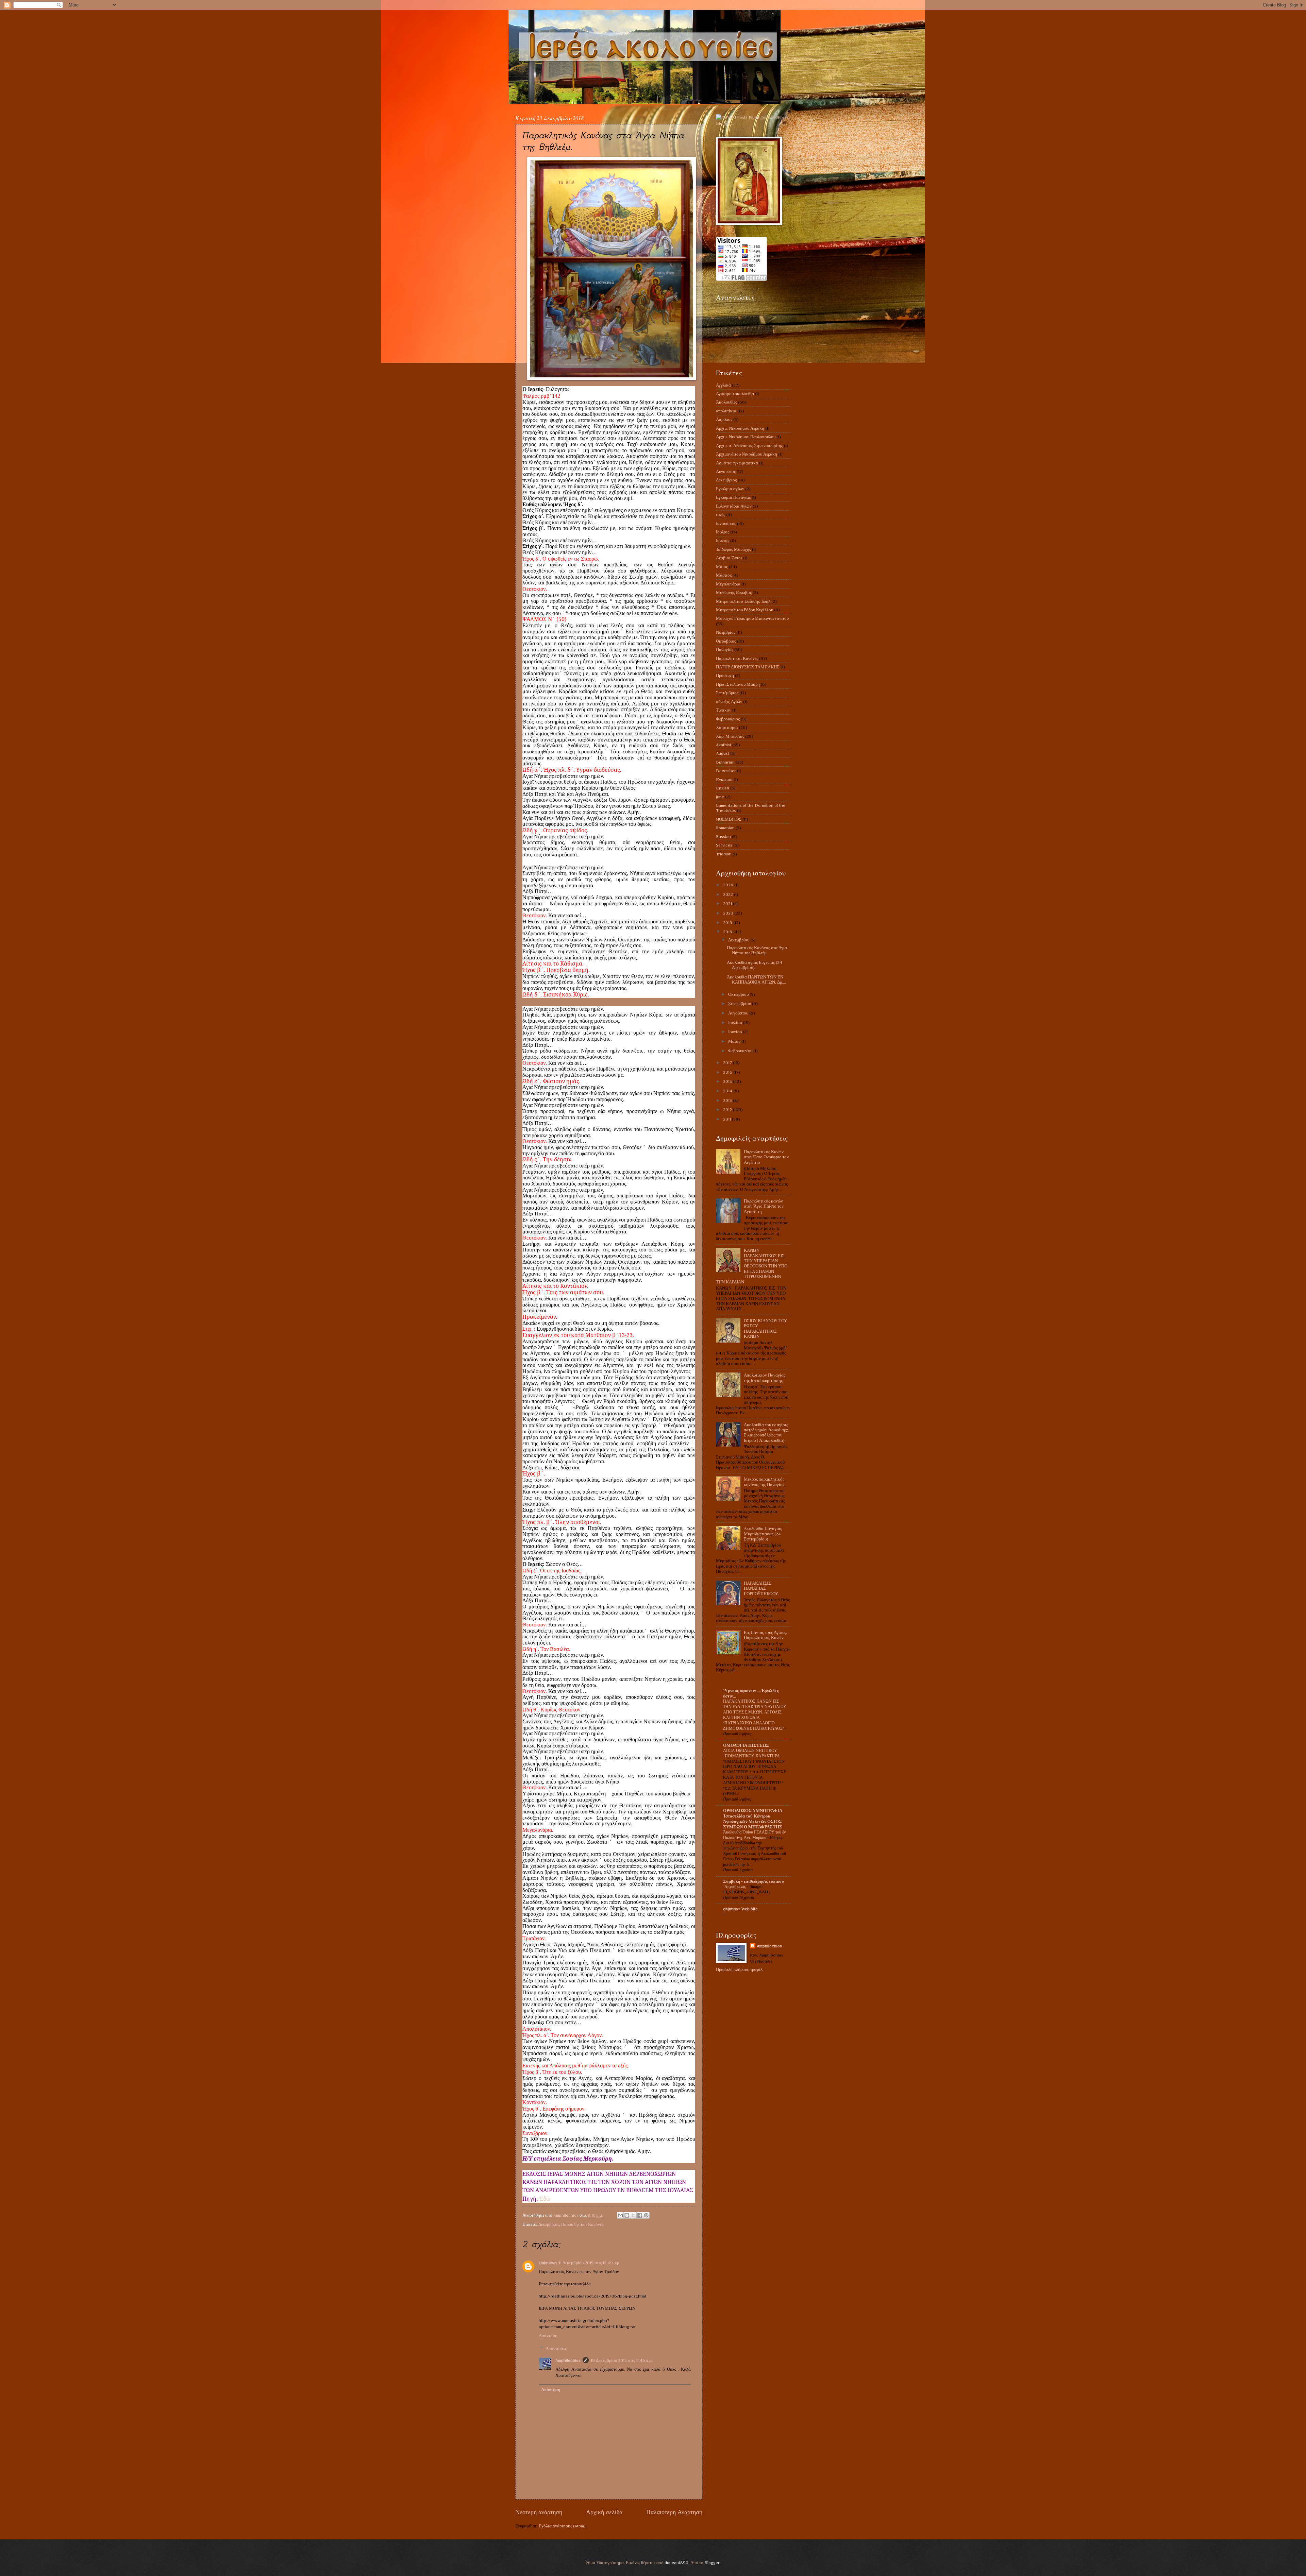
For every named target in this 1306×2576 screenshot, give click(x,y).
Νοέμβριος (726, 632)
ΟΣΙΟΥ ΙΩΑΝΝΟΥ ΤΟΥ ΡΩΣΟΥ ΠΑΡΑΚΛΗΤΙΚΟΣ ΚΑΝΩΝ (765, 1328)
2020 (729, 913)
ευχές (721, 515)
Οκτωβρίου (739, 994)
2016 (728, 1072)
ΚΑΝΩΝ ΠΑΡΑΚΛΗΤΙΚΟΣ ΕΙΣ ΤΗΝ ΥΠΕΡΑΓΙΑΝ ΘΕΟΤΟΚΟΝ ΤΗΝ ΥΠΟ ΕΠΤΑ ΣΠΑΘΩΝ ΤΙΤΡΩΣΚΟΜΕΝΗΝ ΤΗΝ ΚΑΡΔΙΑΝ (752, 1266)
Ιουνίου (735, 1032)
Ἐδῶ (545, 2199)
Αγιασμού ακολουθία (735, 394)
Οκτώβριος (726, 641)
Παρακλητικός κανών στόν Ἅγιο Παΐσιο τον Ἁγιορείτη (764, 1206)
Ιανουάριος (726, 523)
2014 (728, 1091)
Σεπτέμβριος (727, 693)
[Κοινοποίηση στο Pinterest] (646, 2215)
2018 (728, 932)
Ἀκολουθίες (726, 402)
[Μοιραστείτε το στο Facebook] (640, 2215)
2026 (729, 885)
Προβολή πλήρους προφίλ (739, 1969)
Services (724, 845)
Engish (723, 788)
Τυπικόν (724, 710)
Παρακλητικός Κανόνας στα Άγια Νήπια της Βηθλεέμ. (757, 950)
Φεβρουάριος (728, 719)
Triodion (724, 854)
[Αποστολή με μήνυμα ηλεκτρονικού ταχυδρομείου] (620, 2215)
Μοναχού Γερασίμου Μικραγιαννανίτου (752, 618)
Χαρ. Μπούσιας (730, 736)
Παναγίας (725, 650)
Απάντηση (548, 2335)
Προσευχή (725, 675)
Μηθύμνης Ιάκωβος (734, 592)
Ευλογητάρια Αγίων (734, 506)
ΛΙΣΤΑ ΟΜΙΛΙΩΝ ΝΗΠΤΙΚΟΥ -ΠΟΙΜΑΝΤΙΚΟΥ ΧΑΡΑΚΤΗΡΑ (752, 1753)
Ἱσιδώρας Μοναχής (733, 549)
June (720, 797)
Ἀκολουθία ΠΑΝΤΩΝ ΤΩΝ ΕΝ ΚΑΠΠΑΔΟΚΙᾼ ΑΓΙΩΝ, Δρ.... (756, 979)
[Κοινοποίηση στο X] (633, 2215)
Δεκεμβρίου (739, 940)
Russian (723, 837)
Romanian (725, 828)
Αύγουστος (726, 471)
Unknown (548, 2263)
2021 (728, 903)
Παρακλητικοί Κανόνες (582, 2224)
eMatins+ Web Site (740, 1909)
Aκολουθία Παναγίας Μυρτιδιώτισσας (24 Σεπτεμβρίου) (763, 1534)
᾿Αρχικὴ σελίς (735, 1887)
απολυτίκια (726, 411)
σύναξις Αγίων (729, 702)
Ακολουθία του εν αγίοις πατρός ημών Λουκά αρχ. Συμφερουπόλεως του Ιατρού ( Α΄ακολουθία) (766, 1432)
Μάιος (722, 567)
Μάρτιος (724, 575)
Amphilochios (568, 2360)
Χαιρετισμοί (727, 727)
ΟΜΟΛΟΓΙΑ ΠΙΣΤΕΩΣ (746, 1745)
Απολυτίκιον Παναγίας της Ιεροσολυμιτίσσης (765, 1378)
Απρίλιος (724, 419)
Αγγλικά (723, 385)
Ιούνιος (723, 540)
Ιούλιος (723, 532)
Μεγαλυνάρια (728, 584)
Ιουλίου (735, 1022)
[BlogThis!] (627, 2215)
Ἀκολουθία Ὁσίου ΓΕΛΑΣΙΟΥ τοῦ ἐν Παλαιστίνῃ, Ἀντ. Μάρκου (754, 1835)
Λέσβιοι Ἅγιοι (729, 558)
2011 (727, 1119)
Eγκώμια (724, 779)
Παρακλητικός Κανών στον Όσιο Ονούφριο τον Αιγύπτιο (766, 1157)
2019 (728, 923)
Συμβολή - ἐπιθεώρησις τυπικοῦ (754, 1881)
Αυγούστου (739, 1013)
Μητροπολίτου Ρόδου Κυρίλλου (744, 610)
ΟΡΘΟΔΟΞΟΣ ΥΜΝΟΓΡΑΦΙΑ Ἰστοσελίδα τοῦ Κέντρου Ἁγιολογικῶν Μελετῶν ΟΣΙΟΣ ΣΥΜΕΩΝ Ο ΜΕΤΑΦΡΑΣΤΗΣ (753, 1819)
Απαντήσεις (556, 2348)
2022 (729, 894)
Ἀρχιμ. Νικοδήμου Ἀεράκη (740, 428)
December (726, 771)
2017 (728, 1063)
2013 (728, 1100)
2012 (728, 1110)
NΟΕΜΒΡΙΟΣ (729, 819)
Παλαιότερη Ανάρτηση (674, 2512)
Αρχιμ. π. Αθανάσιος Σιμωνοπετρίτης (749, 446)
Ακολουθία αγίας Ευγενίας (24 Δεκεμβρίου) (755, 965)
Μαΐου (735, 1041)
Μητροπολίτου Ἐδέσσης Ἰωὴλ (743, 601)
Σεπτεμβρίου (740, 1003)
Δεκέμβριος (549, 2224)
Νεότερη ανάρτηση (539, 2512)
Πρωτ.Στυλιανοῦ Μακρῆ (738, 684)
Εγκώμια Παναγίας (733, 497)
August (723, 753)
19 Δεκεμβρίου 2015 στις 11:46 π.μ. (622, 2360)
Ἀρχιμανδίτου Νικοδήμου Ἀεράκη (747, 454)
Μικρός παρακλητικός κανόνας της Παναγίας (764, 1482)
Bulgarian (725, 762)
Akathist (724, 745)
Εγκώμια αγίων (730, 489)
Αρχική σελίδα (604, 2512)
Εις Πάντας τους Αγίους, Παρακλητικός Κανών (765, 1635)
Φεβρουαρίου (741, 1051)
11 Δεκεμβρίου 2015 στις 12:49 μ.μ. (590, 2263)
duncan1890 (676, 2563)
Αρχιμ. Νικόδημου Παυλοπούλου (746, 437)
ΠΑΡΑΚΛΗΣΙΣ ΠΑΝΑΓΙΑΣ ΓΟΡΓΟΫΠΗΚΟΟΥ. (761, 1588)
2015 (728, 1081)
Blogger (712, 2563)
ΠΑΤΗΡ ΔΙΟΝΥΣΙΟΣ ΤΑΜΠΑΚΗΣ (748, 667)
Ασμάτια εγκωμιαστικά (737, 463)
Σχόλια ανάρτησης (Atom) (562, 2526)
